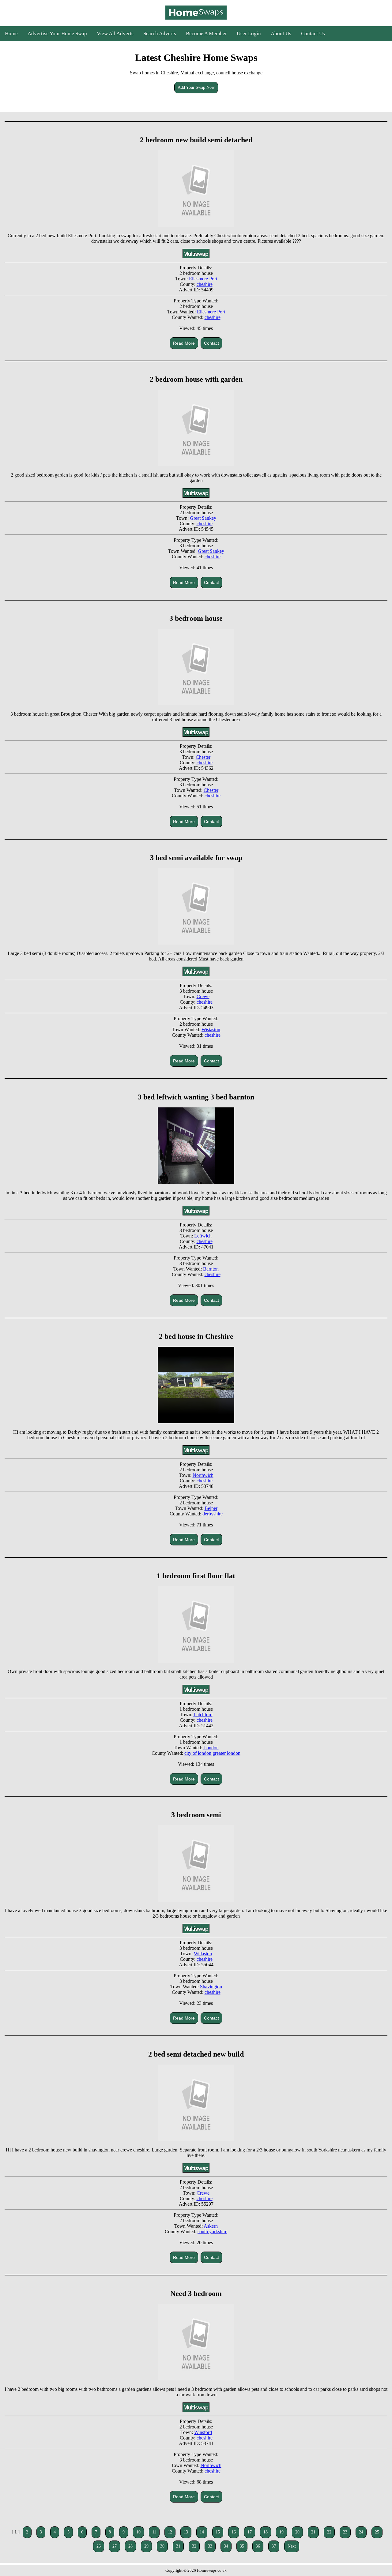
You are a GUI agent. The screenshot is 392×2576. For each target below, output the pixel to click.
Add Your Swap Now (196, 87)
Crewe (203, 996)
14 (202, 2532)
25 (377, 2532)
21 (313, 2532)
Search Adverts (160, 34)
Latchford (203, 1715)
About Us (281, 34)
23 (345, 2532)
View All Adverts (115, 34)
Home (11, 34)
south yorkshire (212, 2232)
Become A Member (206, 34)
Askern (211, 2226)
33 (210, 2546)
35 (242, 2546)
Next (292, 2546)
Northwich (203, 1475)
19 (281, 2532)
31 (178, 2546)
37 (274, 2546)
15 (218, 2532)
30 (162, 2546)
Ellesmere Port (203, 279)
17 (250, 2532)
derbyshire (213, 1514)
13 (186, 2532)
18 (266, 2532)
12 (170, 2532)
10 (138, 2532)
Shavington (211, 1987)
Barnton (211, 1269)
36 (258, 2546)
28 (130, 2546)
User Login (249, 34)
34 (226, 2546)
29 (146, 2546)
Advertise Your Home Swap (57, 34)
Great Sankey (203, 518)
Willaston (203, 1954)
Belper (211, 1508)
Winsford (203, 2432)
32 (194, 2546)
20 (297, 2532)
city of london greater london (212, 1753)
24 (361, 2532)
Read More (184, 343)
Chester (203, 757)
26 (99, 2546)
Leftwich (203, 1236)
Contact (211, 343)
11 (154, 2532)
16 (234, 2532)
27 (115, 2546)
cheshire (205, 284)
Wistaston (211, 1030)
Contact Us (313, 34)
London (211, 1748)
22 (329, 2532)
